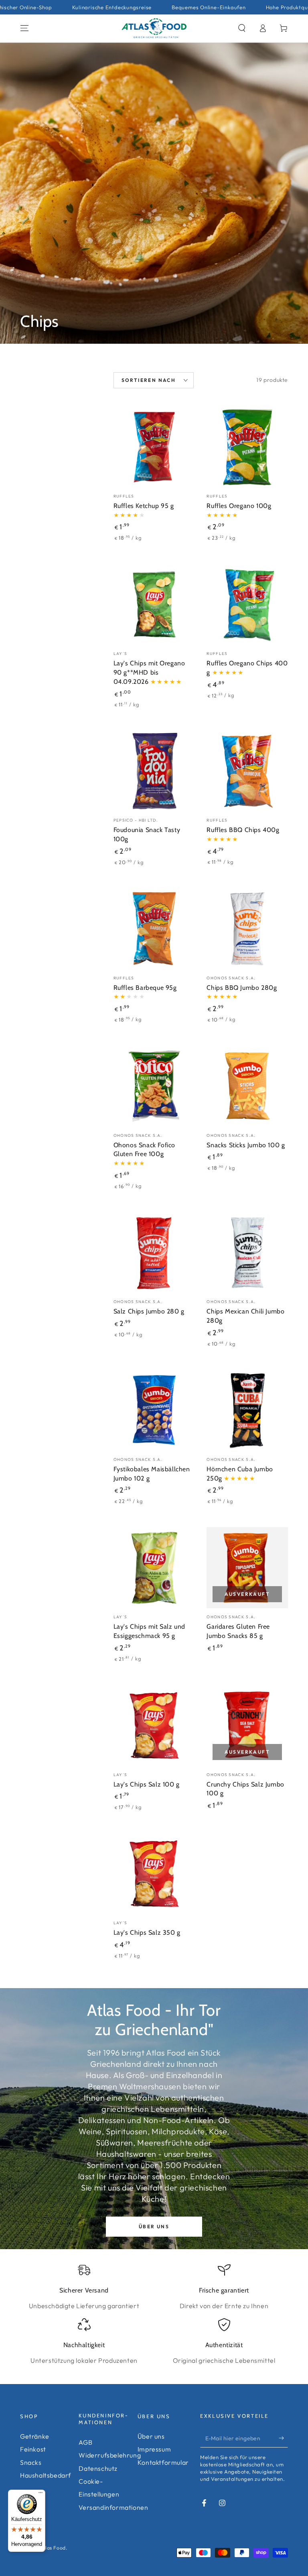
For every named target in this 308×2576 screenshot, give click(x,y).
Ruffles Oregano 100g (239, 506)
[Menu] (24, 28)
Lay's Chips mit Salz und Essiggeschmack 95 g (149, 1631)
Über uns (154, 2226)
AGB (85, 2442)
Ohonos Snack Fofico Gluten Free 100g (144, 1150)
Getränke (35, 2436)
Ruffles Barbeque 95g (145, 988)
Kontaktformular (163, 2462)
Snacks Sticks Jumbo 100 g (246, 1145)
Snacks (31, 2462)
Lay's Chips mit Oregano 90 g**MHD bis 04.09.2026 (149, 672)
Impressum (154, 2449)
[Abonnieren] (283, 2438)
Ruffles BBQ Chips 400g (243, 830)
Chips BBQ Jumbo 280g (242, 988)
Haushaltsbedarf (46, 2475)
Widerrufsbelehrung (110, 2455)
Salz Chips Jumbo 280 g (149, 1311)
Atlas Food (53, 2548)
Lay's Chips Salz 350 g (147, 1933)
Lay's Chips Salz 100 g (147, 1784)
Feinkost (33, 2449)
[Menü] (41, 2494)
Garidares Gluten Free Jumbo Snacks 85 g (238, 1631)
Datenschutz (98, 2468)
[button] (242, 28)
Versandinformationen (113, 2507)
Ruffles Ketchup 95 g (144, 506)
